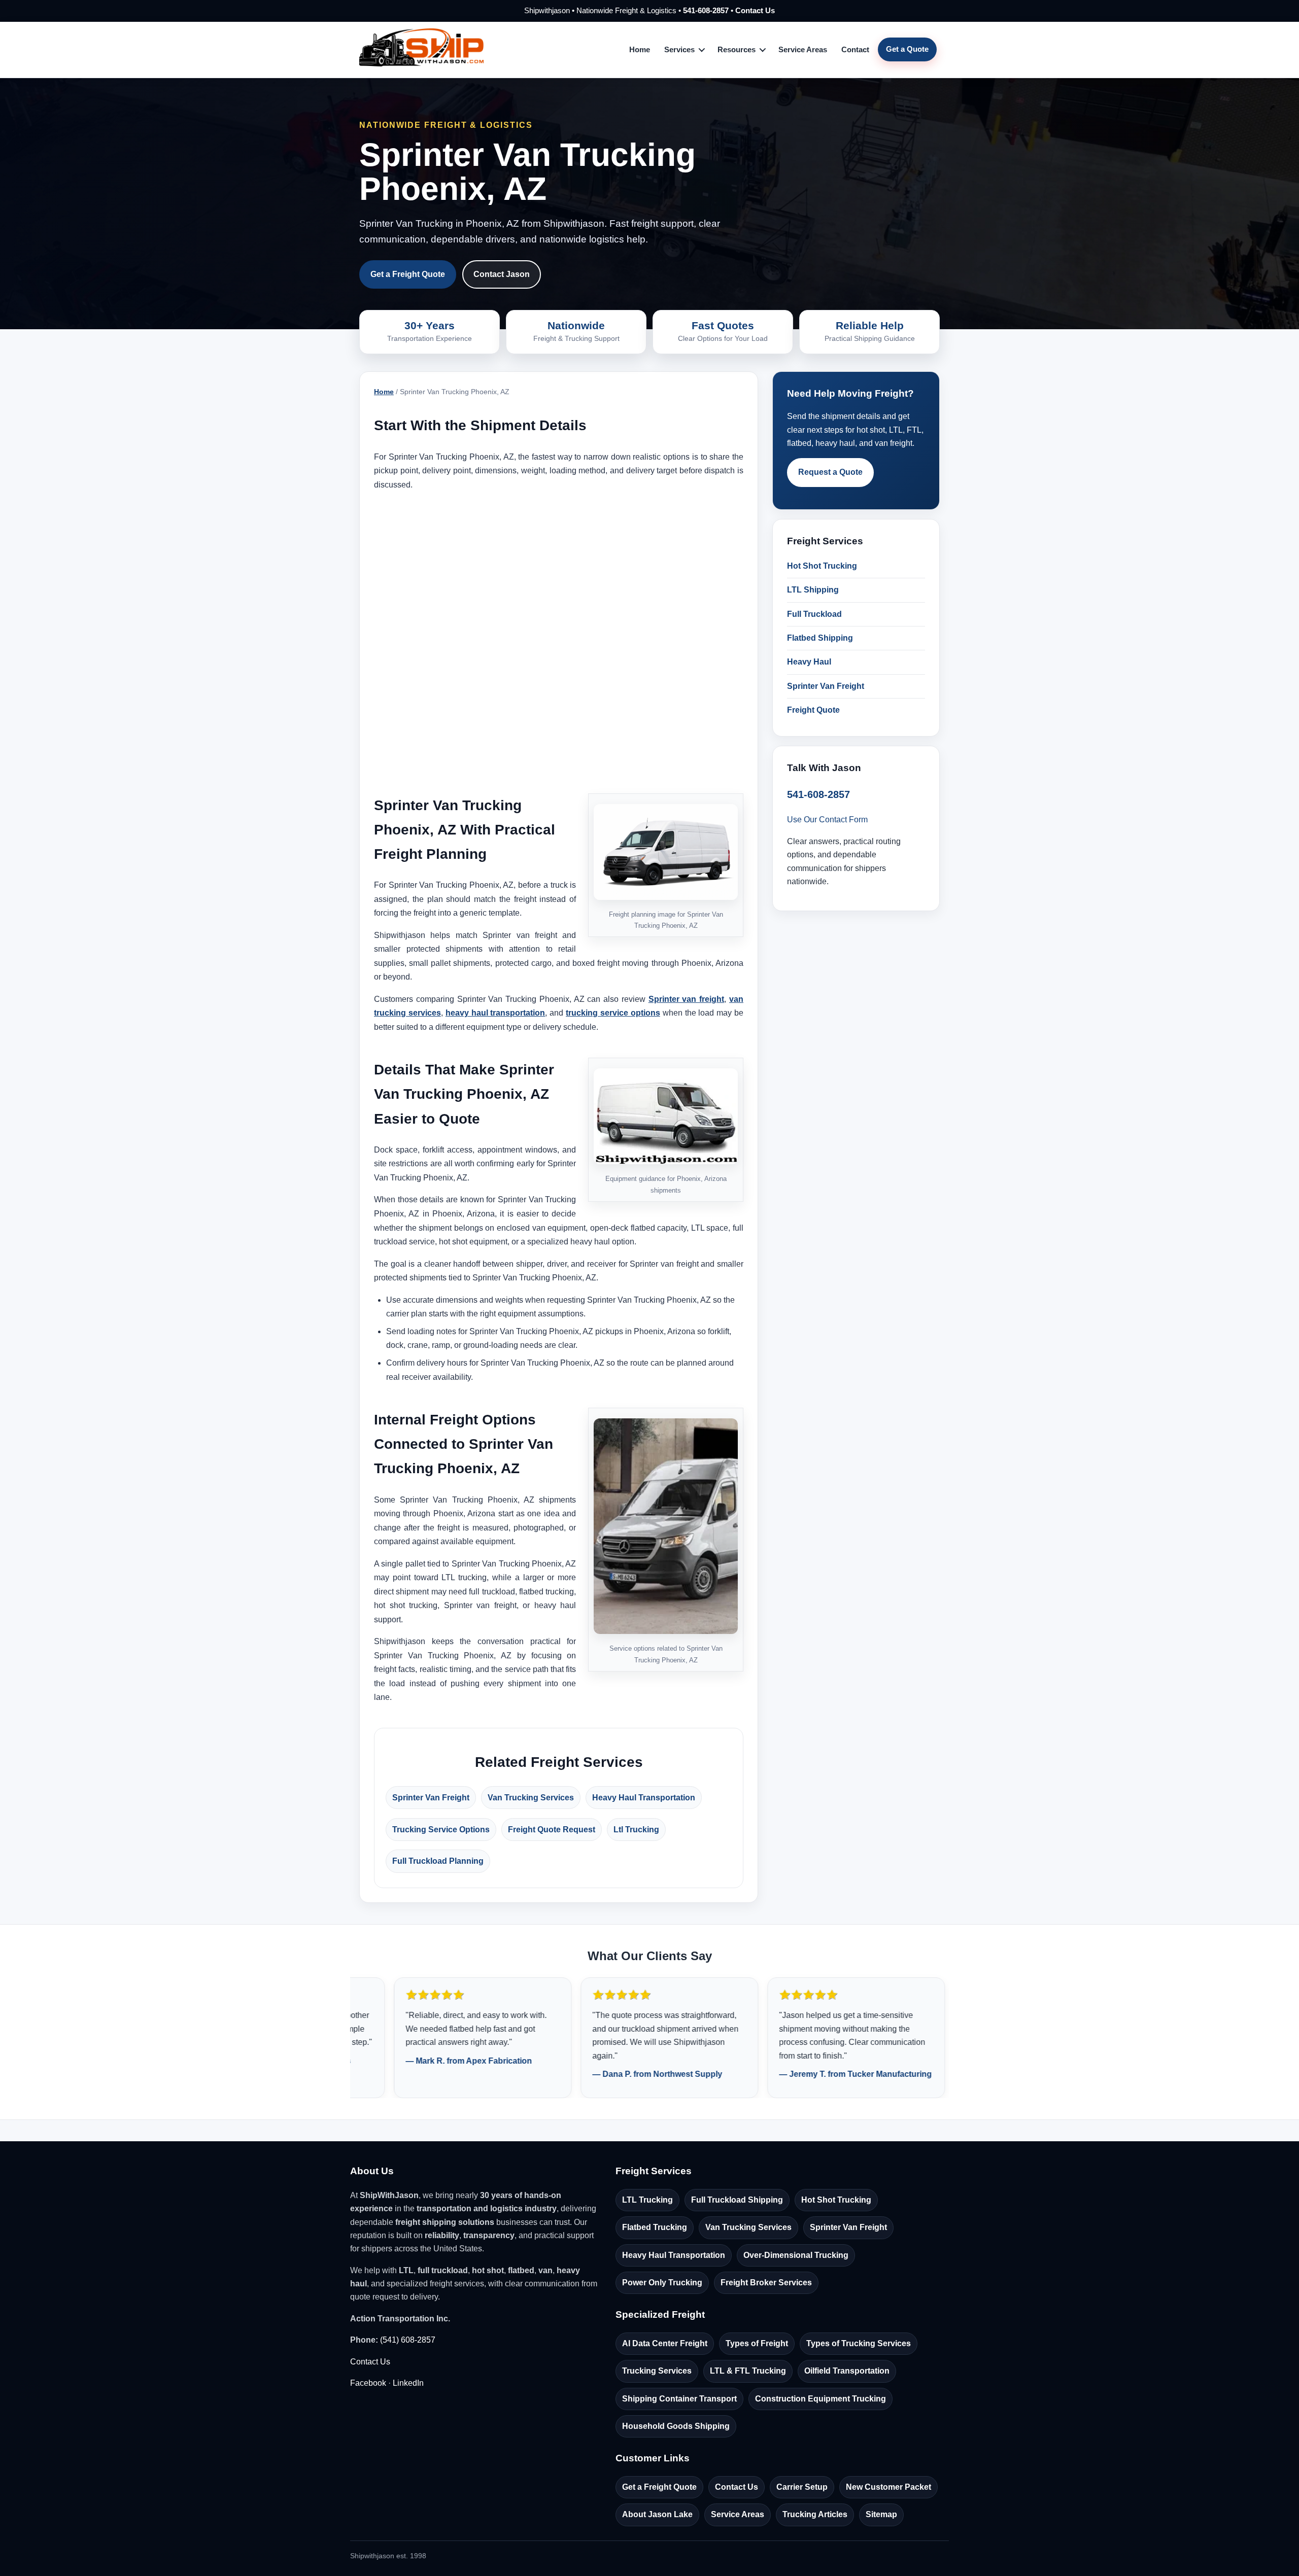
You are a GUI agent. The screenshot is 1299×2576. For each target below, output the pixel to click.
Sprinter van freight (687, 999)
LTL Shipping (813, 590)
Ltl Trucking (636, 1830)
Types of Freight (757, 2343)
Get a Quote (907, 49)
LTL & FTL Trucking (748, 2371)
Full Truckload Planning (438, 1861)
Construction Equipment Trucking (821, 2399)
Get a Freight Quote (408, 274)
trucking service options (613, 1013)
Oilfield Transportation (847, 2371)
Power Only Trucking (662, 2283)
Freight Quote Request (552, 1830)
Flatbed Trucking (655, 2227)
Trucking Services (657, 2371)
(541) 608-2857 (408, 2340)
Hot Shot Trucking (822, 566)
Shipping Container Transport (679, 2399)
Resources (737, 49)
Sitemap (881, 2514)
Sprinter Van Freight (431, 1798)
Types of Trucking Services (859, 2343)
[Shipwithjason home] (421, 50)
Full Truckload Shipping (737, 2200)
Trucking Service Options (441, 1830)
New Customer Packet (888, 2487)
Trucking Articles (815, 2514)
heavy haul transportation (495, 1013)
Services (679, 49)
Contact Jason (502, 274)
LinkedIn (408, 2383)
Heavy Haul (809, 662)
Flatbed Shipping (820, 638)
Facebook (368, 2383)
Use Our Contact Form (827, 820)
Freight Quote (813, 710)
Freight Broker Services (766, 2283)
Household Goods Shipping (676, 2426)
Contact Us (755, 10)
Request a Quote (830, 472)
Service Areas (803, 49)
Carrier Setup (802, 2487)
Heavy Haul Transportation (644, 1798)
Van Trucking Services (531, 1798)
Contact (855, 49)
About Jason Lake (657, 2514)
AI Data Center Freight (665, 2343)
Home (640, 49)
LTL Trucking (647, 2200)
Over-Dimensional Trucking (796, 2255)
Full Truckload (814, 614)
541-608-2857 (706, 10)
